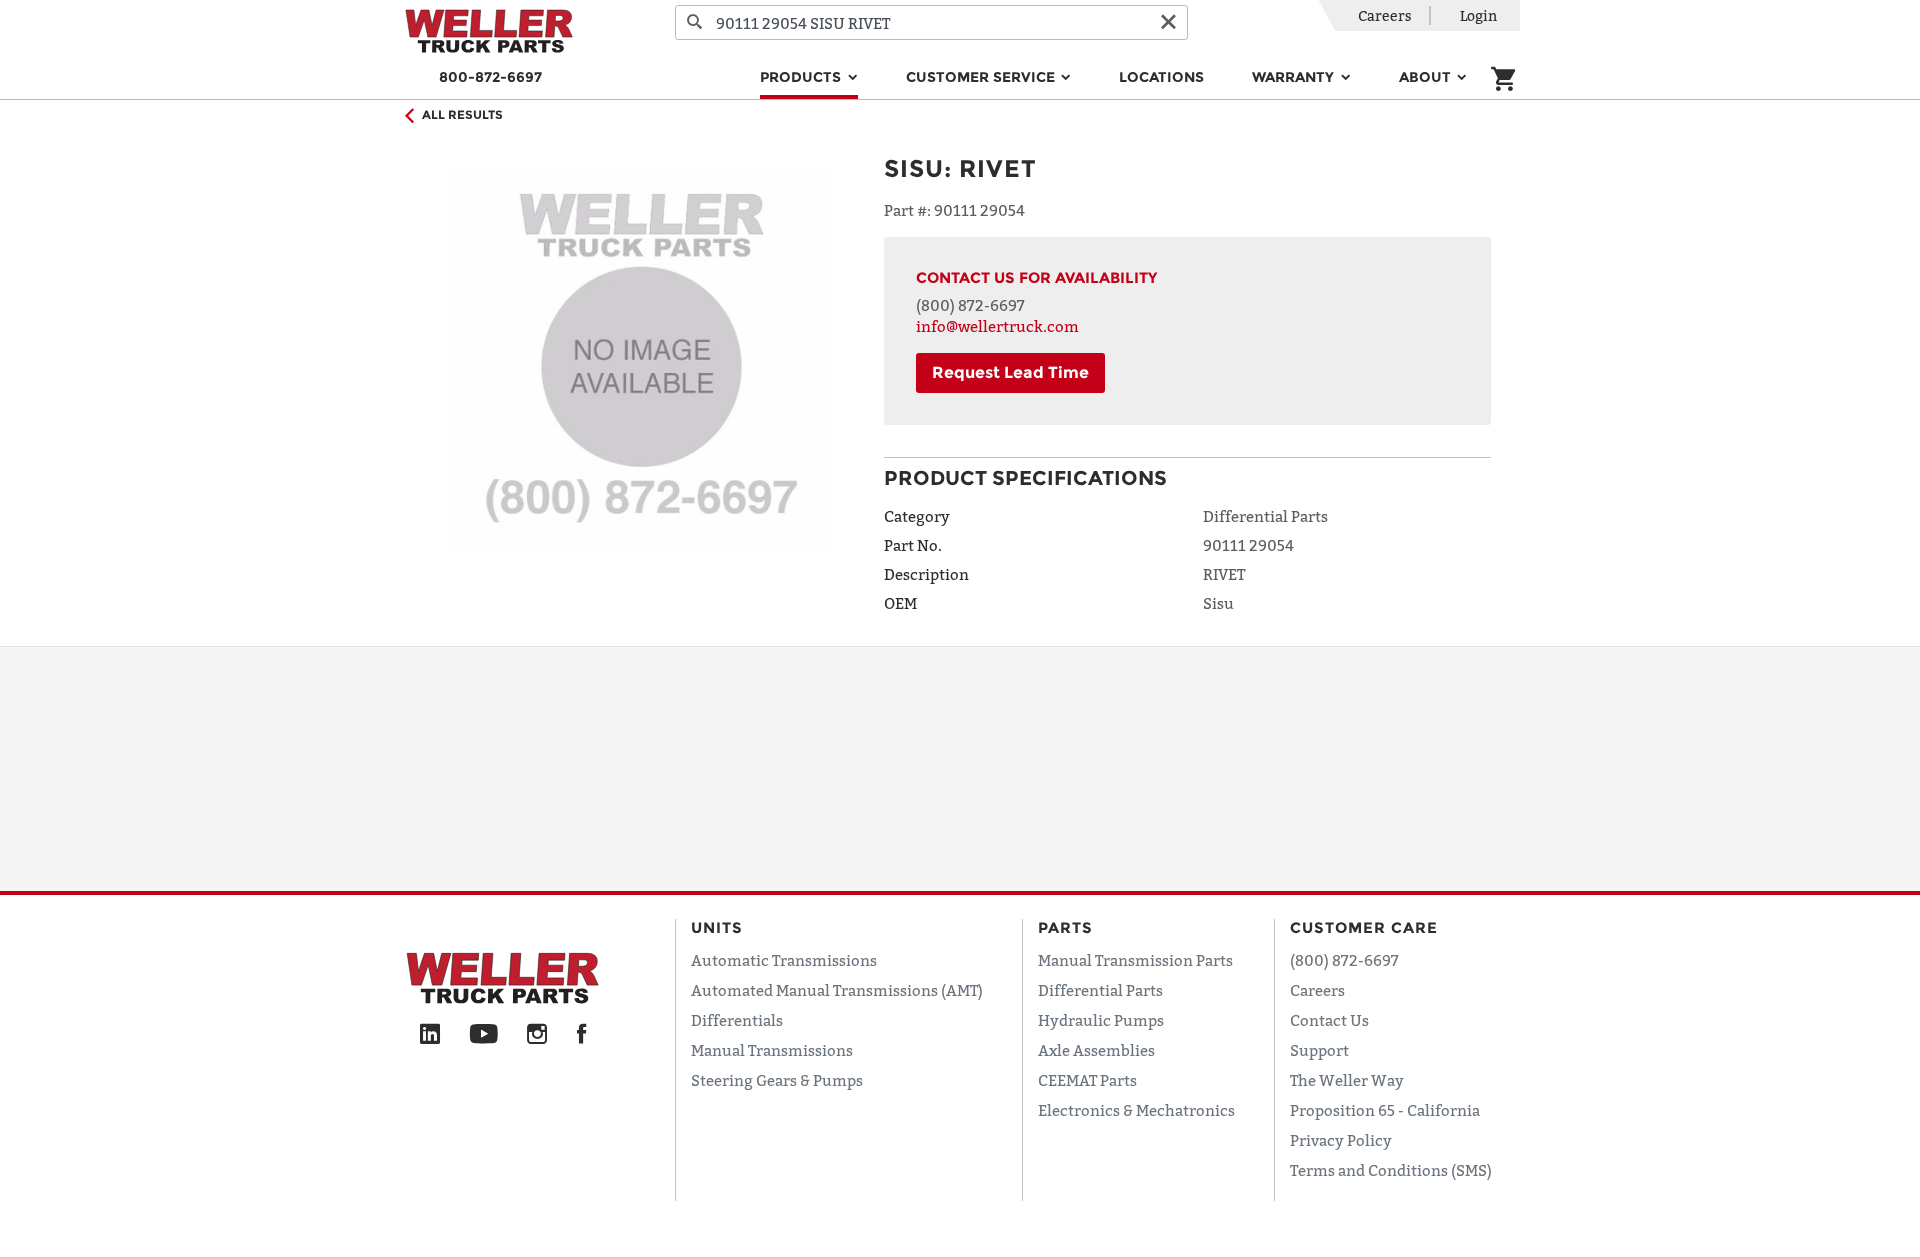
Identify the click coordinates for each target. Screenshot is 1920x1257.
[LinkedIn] (430, 1035)
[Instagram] (537, 1035)
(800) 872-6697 (970, 305)
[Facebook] (581, 1035)
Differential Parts (1100, 990)
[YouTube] (483, 1035)
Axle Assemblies (1096, 1050)
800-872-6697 (490, 77)
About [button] (1427, 77)
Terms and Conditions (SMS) (1391, 1170)
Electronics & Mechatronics (1136, 1110)
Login (1478, 15)
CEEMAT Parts (1087, 1080)
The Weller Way (1347, 1080)
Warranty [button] (1295, 77)
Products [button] (802, 77)
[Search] (695, 22)
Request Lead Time (1010, 372)
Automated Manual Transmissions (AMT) (837, 990)
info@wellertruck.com (997, 326)
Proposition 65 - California (1385, 1110)
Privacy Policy (1341, 1140)
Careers (1385, 15)
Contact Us (1329, 1020)
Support (1319, 1050)
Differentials (737, 1020)
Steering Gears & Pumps (777, 1080)
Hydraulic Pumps (1101, 1020)
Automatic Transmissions (784, 960)
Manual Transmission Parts (1135, 960)
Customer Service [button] (982, 77)
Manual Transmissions (772, 1050)
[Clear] (1168, 22)
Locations (1161, 77)
